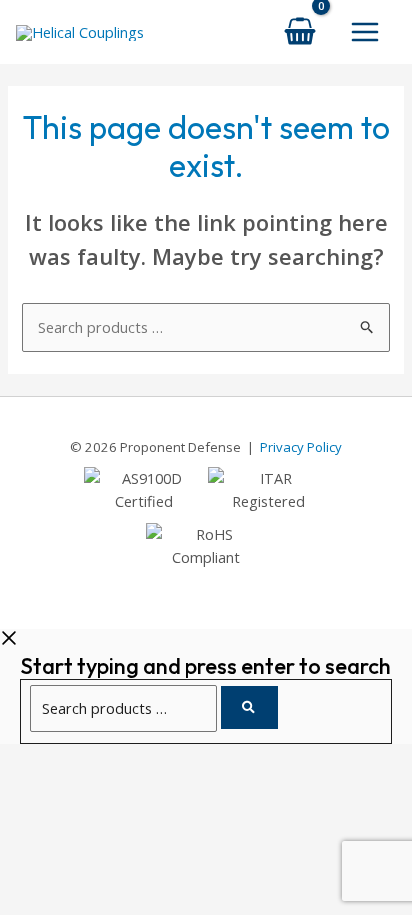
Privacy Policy (301, 447)
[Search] (249, 707)
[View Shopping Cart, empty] (300, 31)
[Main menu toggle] (365, 32)
